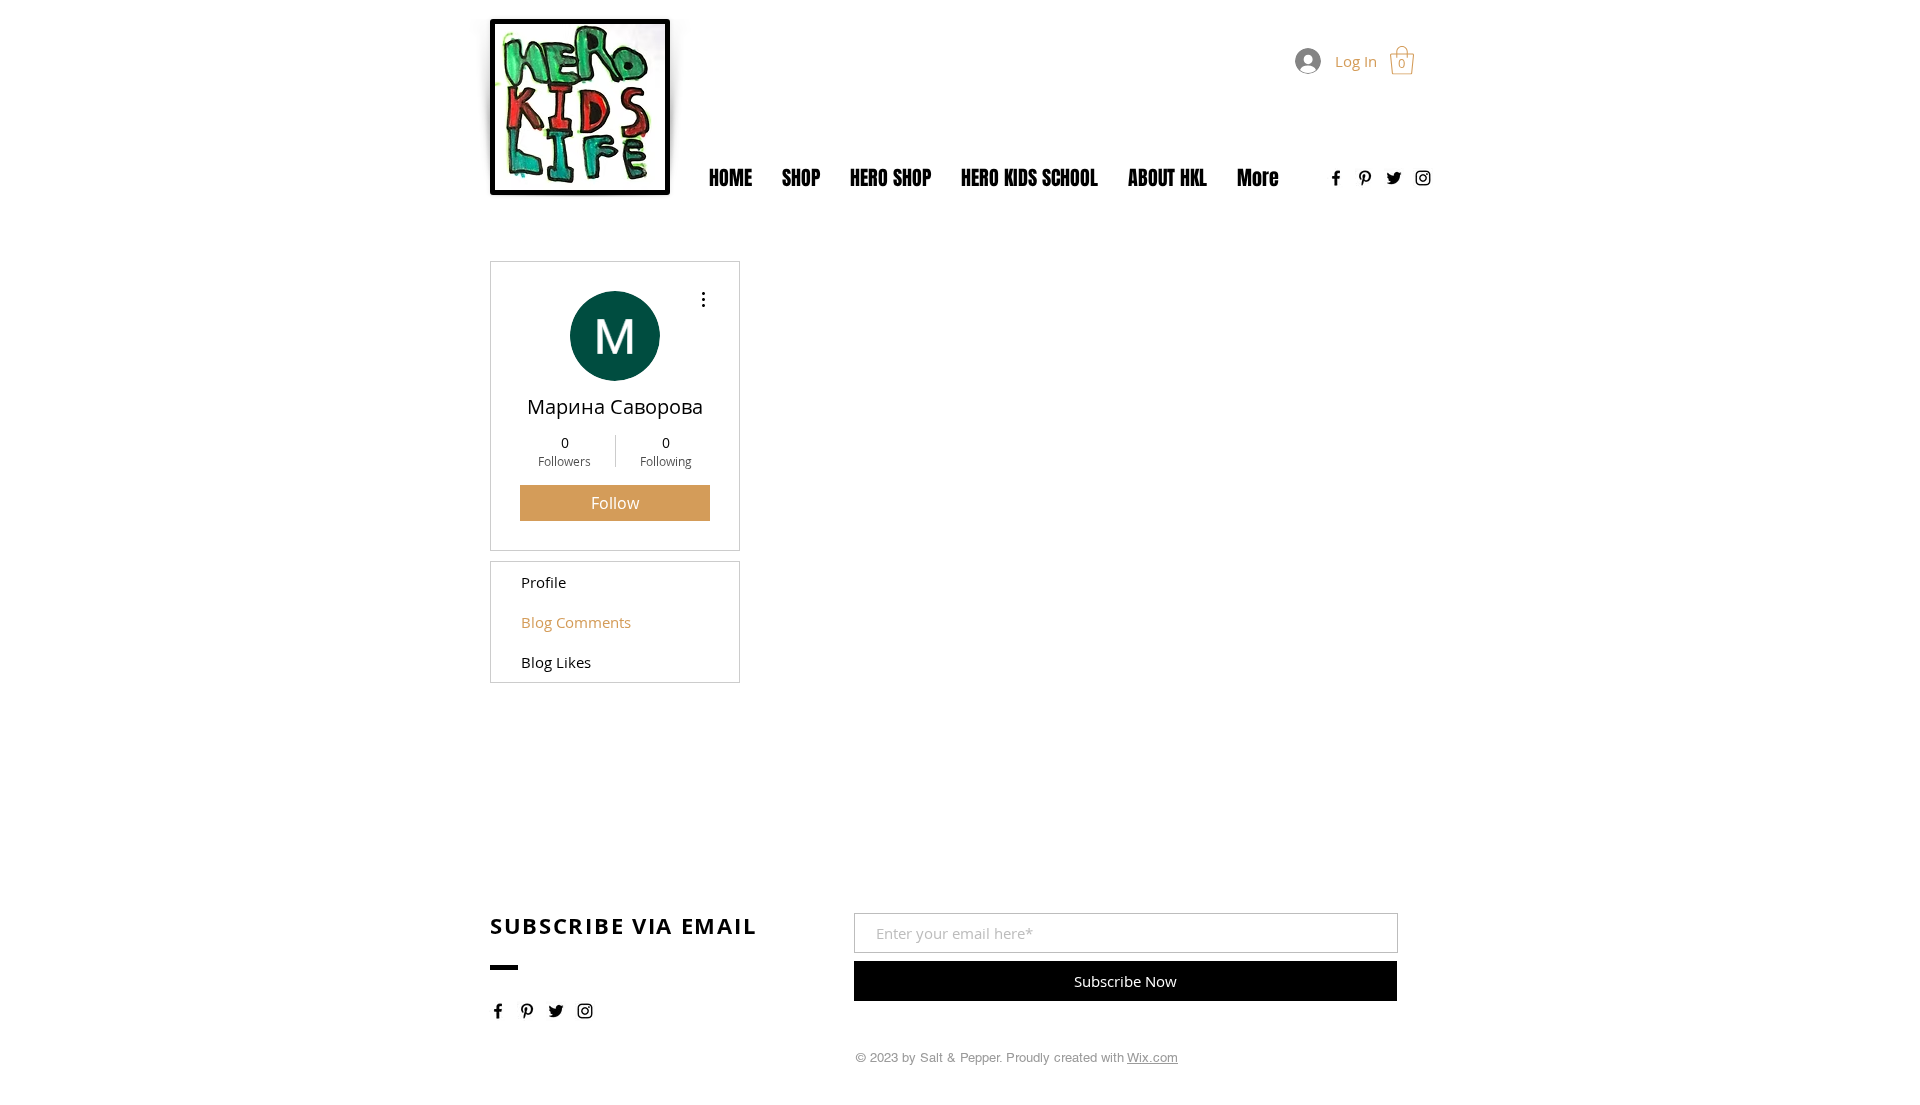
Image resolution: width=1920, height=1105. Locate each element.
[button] (1402, 60)
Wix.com (1152, 1057)
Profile (543, 582)
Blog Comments (576, 622)
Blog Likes (556, 662)
